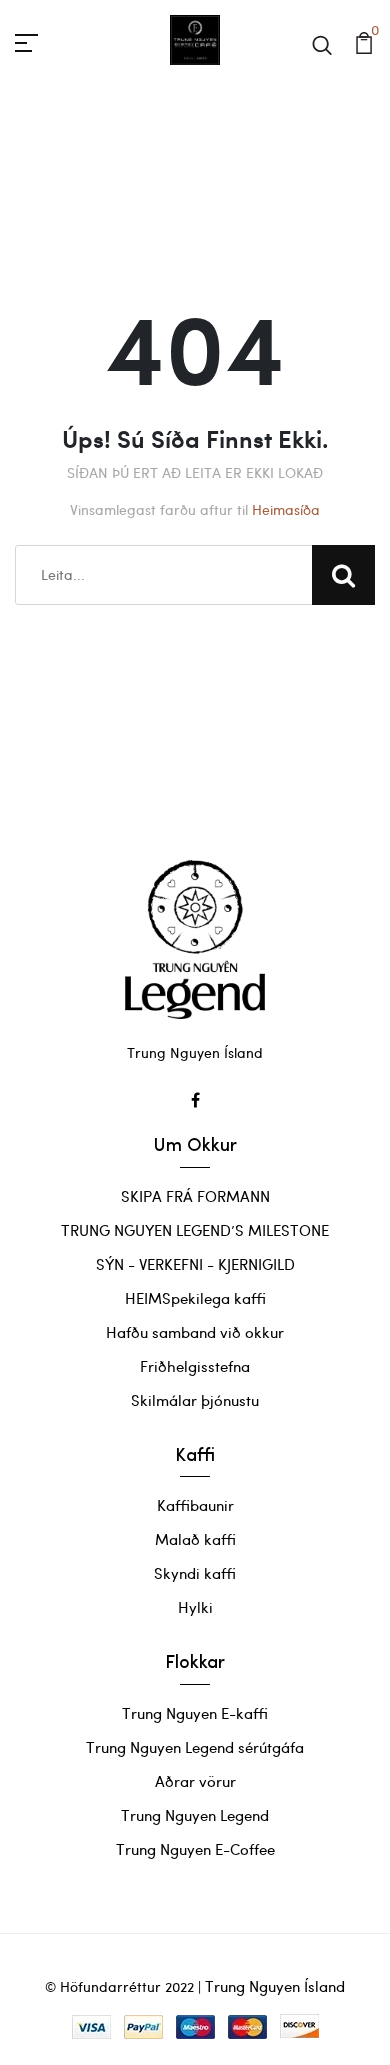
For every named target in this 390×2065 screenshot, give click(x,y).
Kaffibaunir (195, 1505)
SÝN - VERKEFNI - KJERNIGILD (195, 1264)
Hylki (195, 1607)
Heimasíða (286, 509)
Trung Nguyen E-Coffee (195, 1849)
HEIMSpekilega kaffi (195, 1298)
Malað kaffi (195, 1539)
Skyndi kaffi (195, 1573)
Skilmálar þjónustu (195, 1400)
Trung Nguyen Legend (195, 1815)
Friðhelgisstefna (195, 1366)
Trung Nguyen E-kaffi (195, 1713)
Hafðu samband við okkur (195, 1332)
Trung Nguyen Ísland (275, 1986)
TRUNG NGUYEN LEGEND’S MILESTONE (195, 1230)
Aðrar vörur (195, 1781)
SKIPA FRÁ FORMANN (195, 1196)
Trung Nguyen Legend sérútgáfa (195, 1747)
